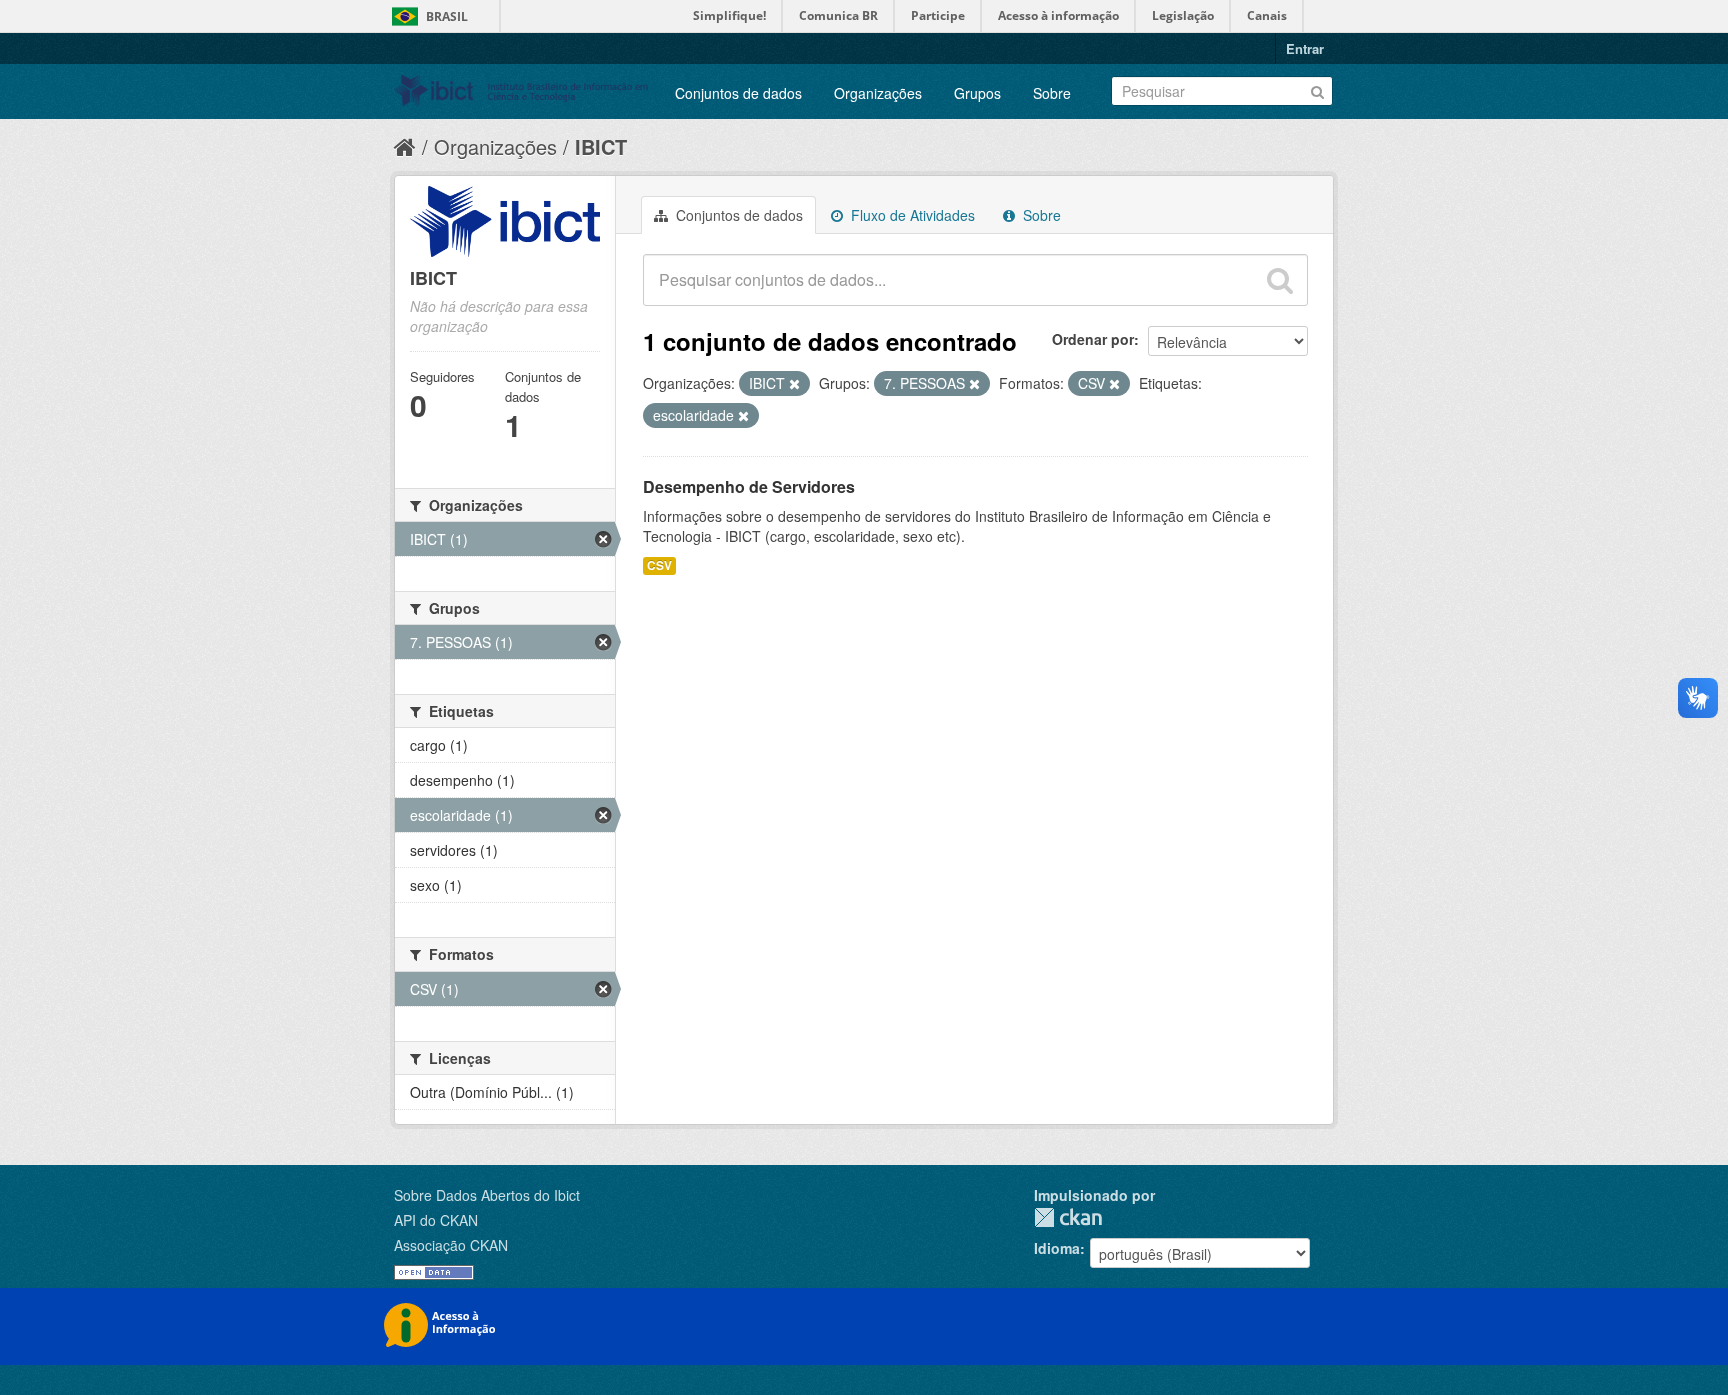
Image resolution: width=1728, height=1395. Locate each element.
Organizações (878, 93)
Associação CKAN (451, 1245)
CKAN (1068, 1217)
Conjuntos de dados (738, 93)
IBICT (601, 146)
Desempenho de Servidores (749, 486)
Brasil (447, 16)
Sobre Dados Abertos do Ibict (487, 1195)
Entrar (1305, 48)
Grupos (977, 93)
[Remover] (794, 384)
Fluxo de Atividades (911, 215)
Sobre (1052, 93)
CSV (659, 565)
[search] (1280, 280)
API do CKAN (436, 1220)
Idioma (1057, 1248)
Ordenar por (1093, 339)
